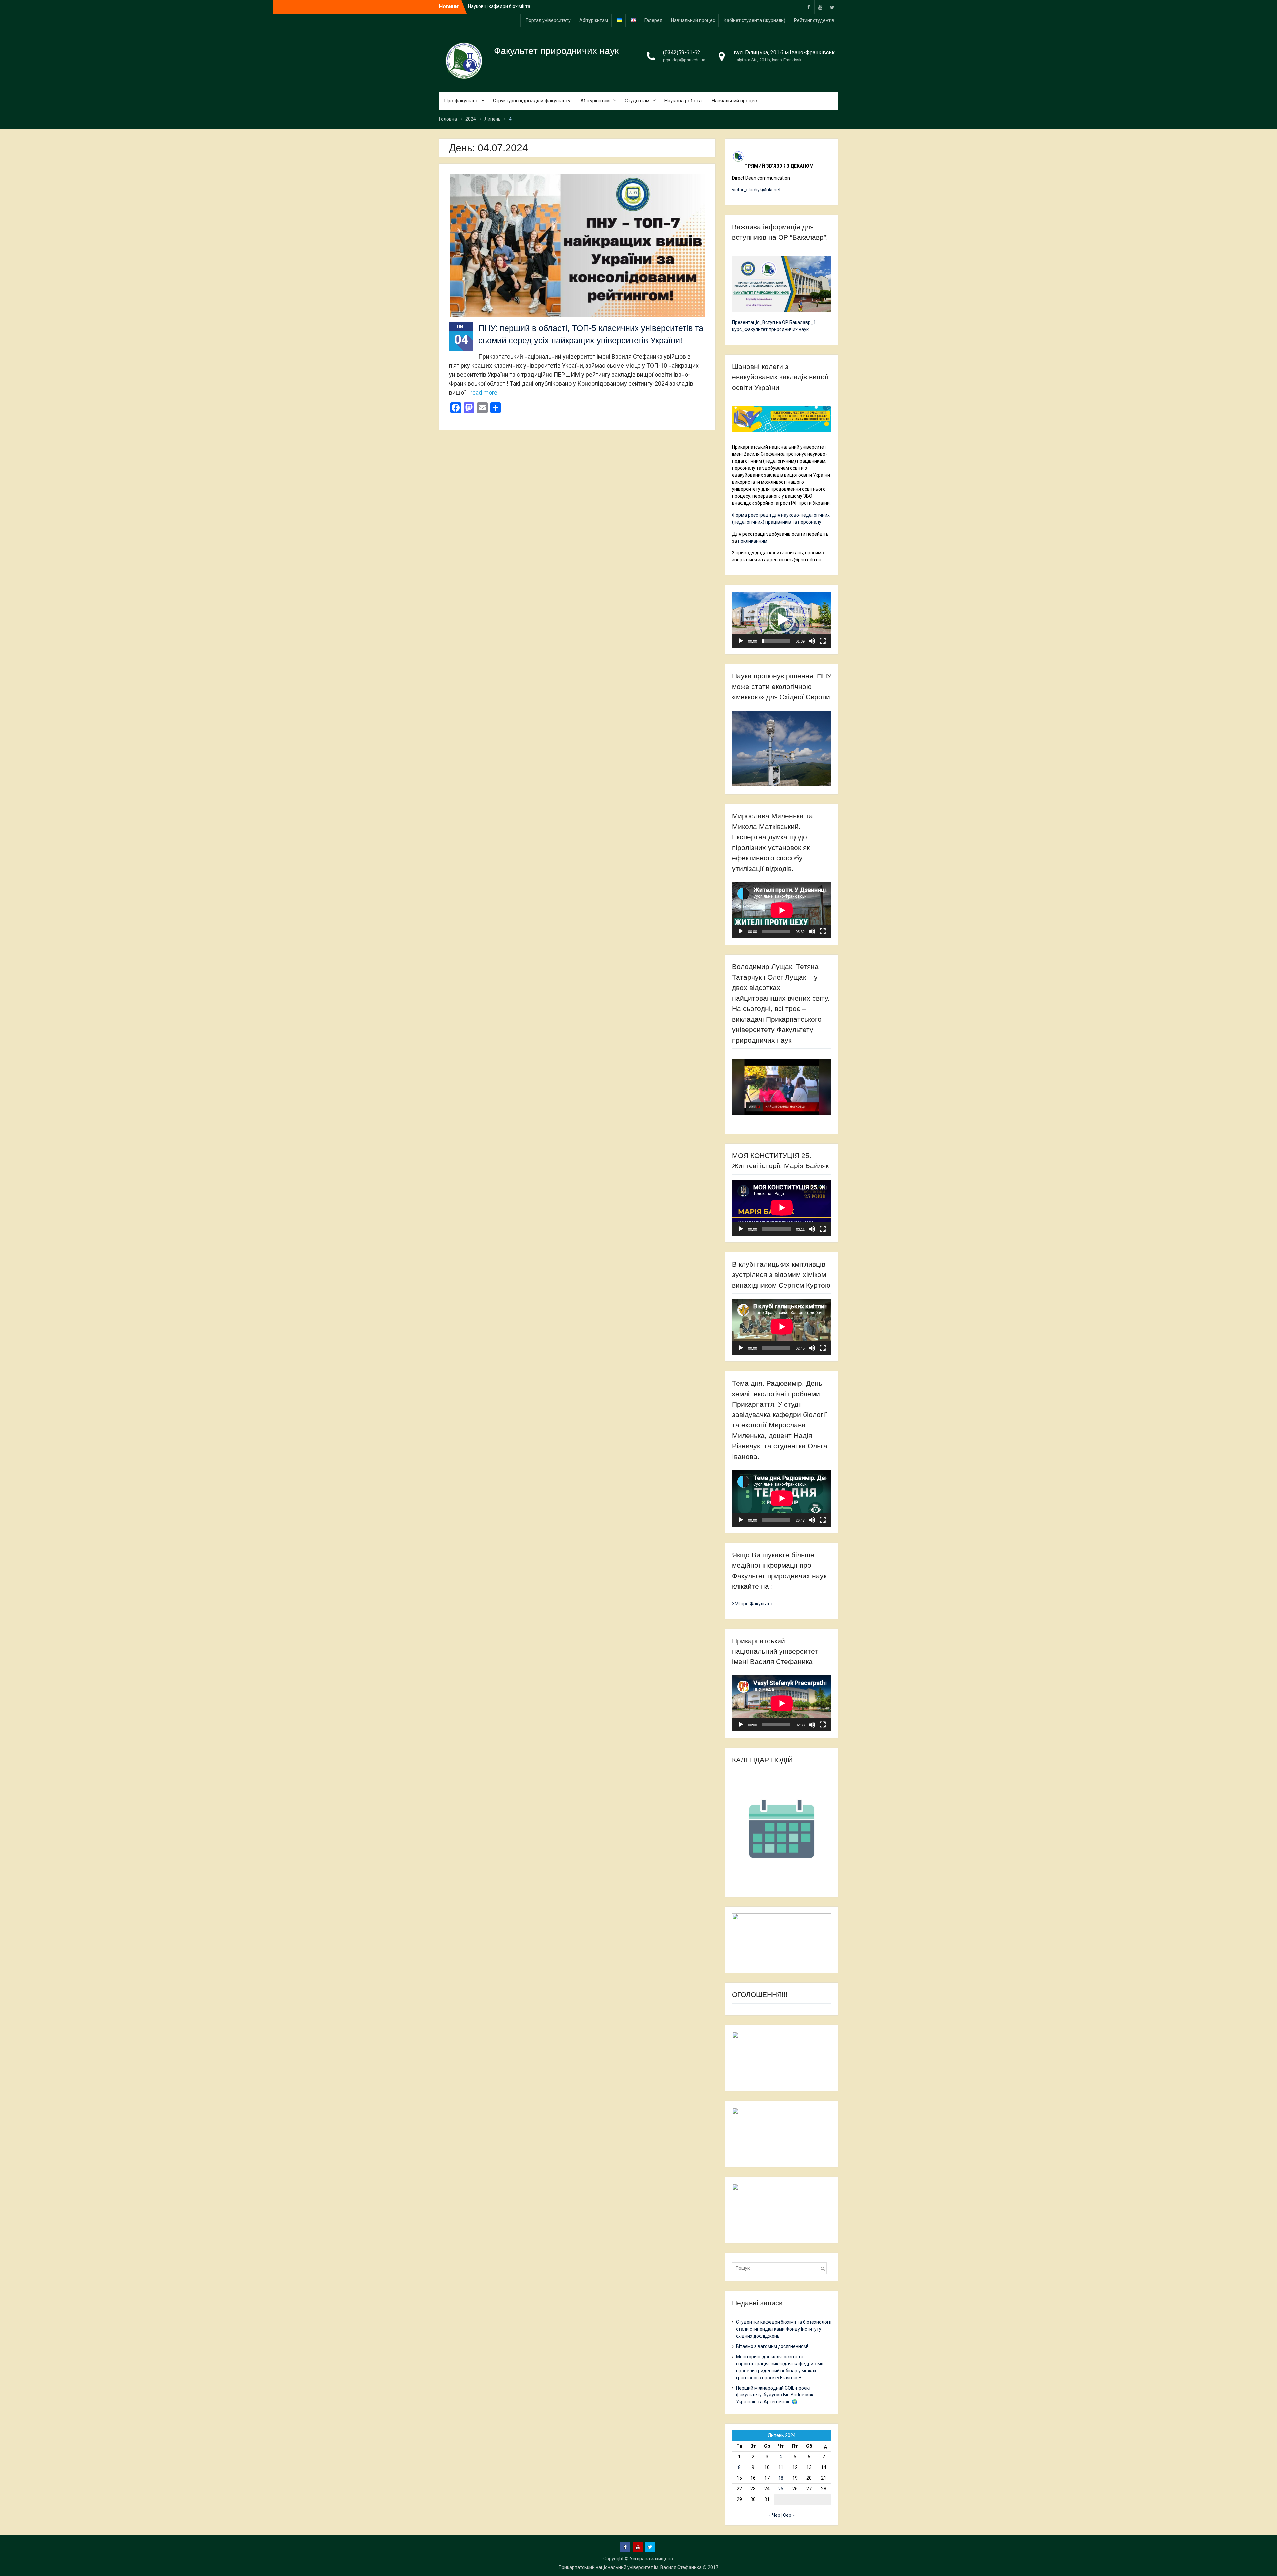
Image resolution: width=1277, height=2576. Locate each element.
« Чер (774, 2515)
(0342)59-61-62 (682, 52)
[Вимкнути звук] (812, 641)
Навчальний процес (693, 20)
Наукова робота (683, 101)
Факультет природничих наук (556, 51)
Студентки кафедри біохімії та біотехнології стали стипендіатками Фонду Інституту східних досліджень (784, 2329)
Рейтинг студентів (814, 20)
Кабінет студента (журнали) (755, 20)
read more (484, 392)
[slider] (776, 641)
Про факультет (461, 101)
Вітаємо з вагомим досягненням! (772, 2346)
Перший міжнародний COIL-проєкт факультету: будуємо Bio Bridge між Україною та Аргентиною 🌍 (775, 2395)
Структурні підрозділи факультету (532, 101)
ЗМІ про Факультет (752, 1604)
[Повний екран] (823, 641)
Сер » (789, 2515)
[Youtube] (820, 7)
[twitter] (832, 7)
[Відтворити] (741, 641)
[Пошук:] (781, 2268)
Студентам (637, 101)
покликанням (753, 541)
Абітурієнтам (594, 20)
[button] (782, 620)
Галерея (653, 20)
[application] (782, 620)
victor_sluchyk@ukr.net (756, 190)
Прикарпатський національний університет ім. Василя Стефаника (630, 2567)
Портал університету (548, 20)
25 (781, 2489)
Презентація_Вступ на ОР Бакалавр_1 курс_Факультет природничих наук (774, 326)
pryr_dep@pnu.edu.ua (684, 60)
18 (781, 2478)
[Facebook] (809, 7)
